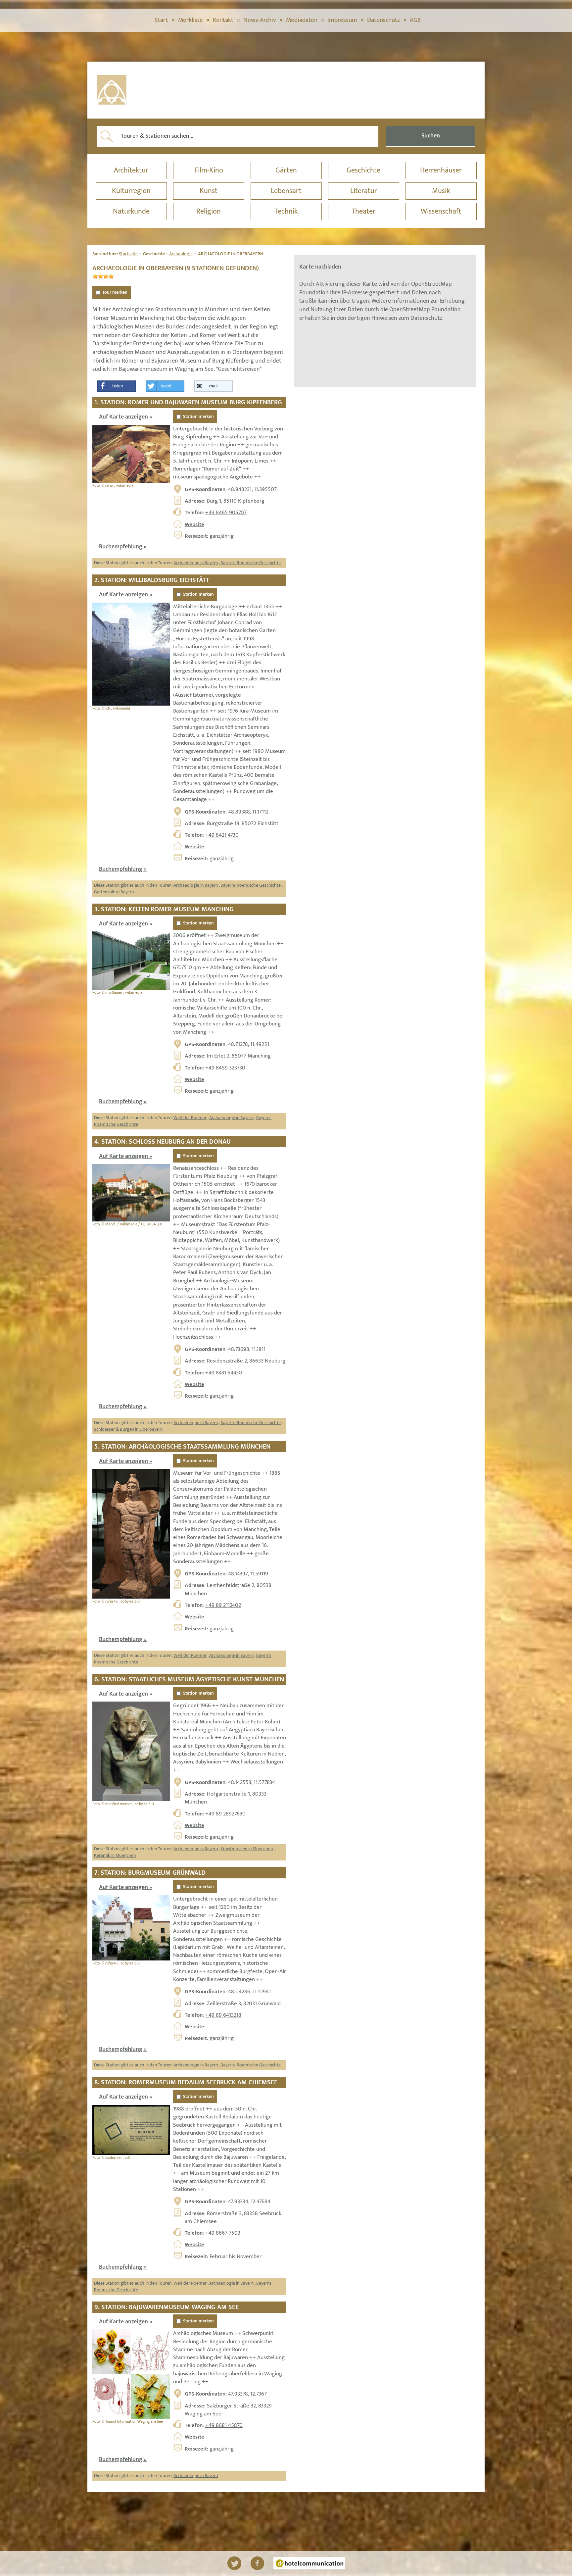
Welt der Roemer (190, 1118)
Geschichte (363, 170)
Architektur (131, 170)
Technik (286, 211)
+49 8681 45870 (224, 2425)
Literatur (364, 191)
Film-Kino (209, 170)
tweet (166, 386)
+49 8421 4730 (222, 835)
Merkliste (191, 20)
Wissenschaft (441, 211)
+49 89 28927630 (225, 1814)
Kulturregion (131, 191)
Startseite (128, 254)
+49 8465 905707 (226, 513)
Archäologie (181, 254)
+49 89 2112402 (223, 1605)
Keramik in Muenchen (115, 1855)
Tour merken (115, 292)
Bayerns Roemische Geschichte (251, 563)
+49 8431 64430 (224, 1373)
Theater (363, 211)
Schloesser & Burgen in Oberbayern (128, 1429)
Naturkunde (131, 211)
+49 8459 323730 (225, 1068)
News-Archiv (260, 20)
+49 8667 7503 (223, 2233)
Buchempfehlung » (123, 547)
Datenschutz (383, 20)
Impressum (342, 20)
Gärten (286, 170)
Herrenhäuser (441, 170)
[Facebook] (257, 2563)
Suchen (431, 136)
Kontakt (223, 20)
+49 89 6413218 (223, 2015)
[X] (234, 2563)
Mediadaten (302, 20)
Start (161, 20)
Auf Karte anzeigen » (126, 417)
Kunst (209, 191)
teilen (118, 386)
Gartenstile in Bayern (114, 892)
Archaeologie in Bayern (196, 563)
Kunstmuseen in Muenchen (247, 1849)
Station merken (198, 417)
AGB (415, 20)
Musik (441, 191)
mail (213, 386)
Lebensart (286, 191)
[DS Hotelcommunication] (309, 2563)
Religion (209, 211)
